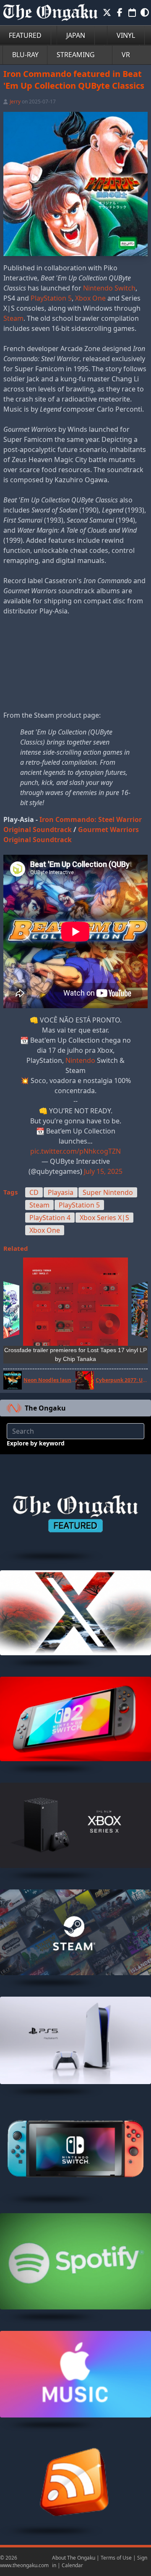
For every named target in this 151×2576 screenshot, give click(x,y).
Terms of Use (116, 2558)
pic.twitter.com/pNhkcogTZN (75, 1151)
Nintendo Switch (109, 288)
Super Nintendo (108, 1192)
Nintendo (80, 1060)
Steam (13, 318)
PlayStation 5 (51, 298)
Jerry (15, 102)
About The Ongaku (74, 2558)
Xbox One (90, 298)
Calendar (72, 2565)
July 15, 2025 (103, 1171)
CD (34, 1192)
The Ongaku (45, 1408)
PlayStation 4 (50, 1218)
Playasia (61, 1192)
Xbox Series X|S (104, 1218)
